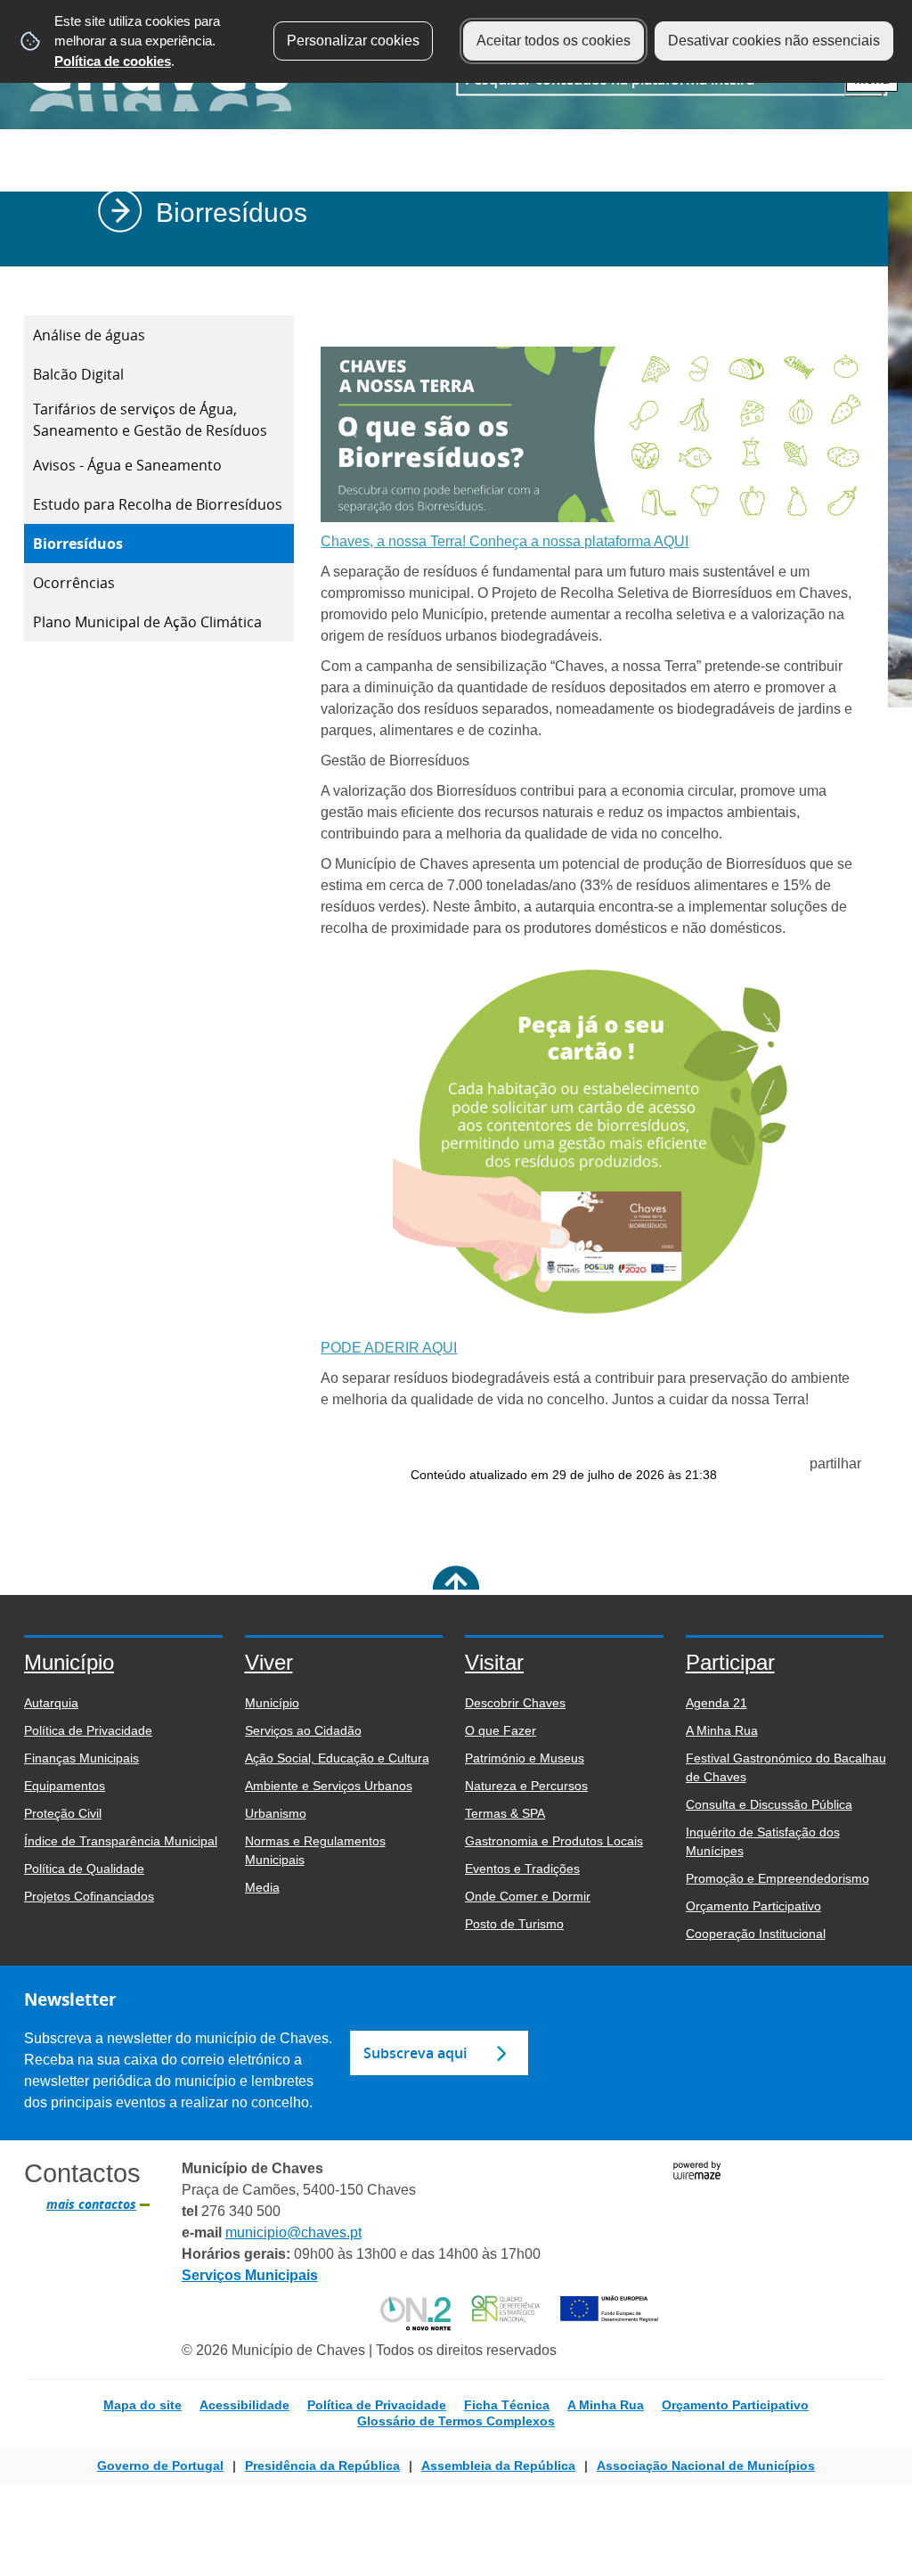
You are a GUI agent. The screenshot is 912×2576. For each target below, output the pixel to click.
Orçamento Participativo (735, 2405)
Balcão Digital (78, 374)
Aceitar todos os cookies (554, 41)
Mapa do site (142, 2405)
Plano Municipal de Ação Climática (147, 622)
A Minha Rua (606, 2405)
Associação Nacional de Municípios (706, 2466)
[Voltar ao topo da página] (456, 1589)
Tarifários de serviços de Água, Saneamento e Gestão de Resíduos (150, 420)
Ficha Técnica (507, 2405)
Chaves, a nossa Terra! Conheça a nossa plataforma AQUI (505, 541)
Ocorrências (74, 583)
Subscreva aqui (415, 2053)
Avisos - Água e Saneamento (127, 465)
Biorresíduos (78, 544)
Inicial (350, 278)
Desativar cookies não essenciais (774, 41)
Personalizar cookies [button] (353, 41)
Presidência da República (322, 2466)
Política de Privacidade (377, 2405)
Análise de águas (89, 335)
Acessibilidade (244, 2405)
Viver (394, 278)
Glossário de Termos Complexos (456, 2421)
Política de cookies (113, 61)
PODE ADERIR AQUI (389, 1348)
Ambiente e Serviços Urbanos (505, 278)
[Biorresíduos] (591, 511)
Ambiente (629, 278)
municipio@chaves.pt (293, 2233)
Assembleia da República (498, 2466)
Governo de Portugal (160, 2466)
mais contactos (91, 2204)
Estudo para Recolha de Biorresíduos (158, 504)
